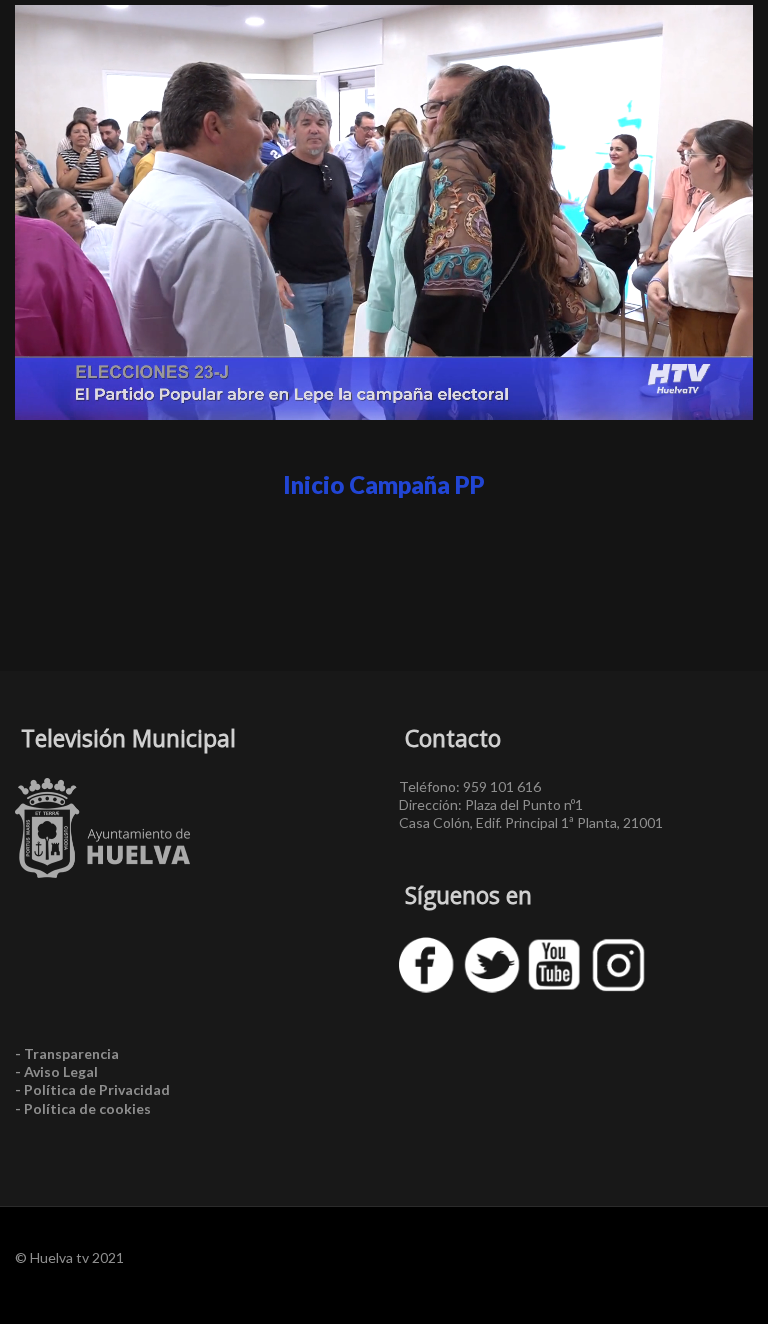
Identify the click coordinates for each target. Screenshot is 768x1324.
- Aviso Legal (56, 1071)
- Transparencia (67, 1053)
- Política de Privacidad (92, 1089)
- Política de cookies (83, 1108)
